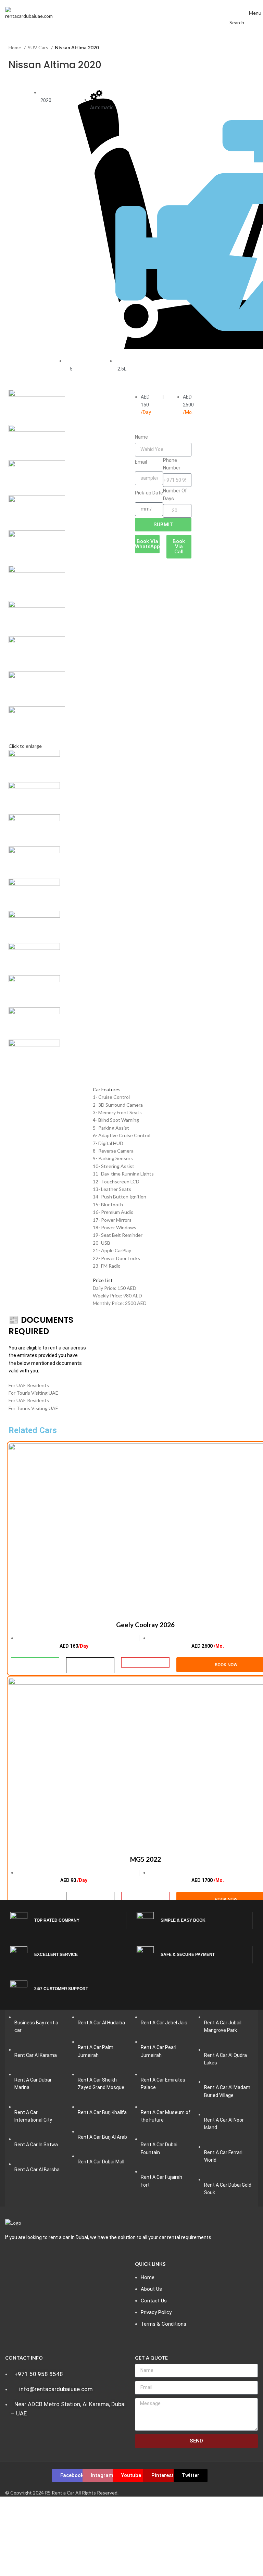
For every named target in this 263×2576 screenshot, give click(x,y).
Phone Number (172, 464)
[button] (131, 1090)
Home (15, 47)
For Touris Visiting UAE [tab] (33, 1393)
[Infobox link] (68, 1921)
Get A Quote (151, 2358)
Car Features (107, 1089)
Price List (103, 1280)
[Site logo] (29, 12)
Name (141, 437)
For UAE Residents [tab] (29, 1385)
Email (141, 462)
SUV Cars (39, 47)
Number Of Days (175, 494)
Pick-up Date (149, 493)
